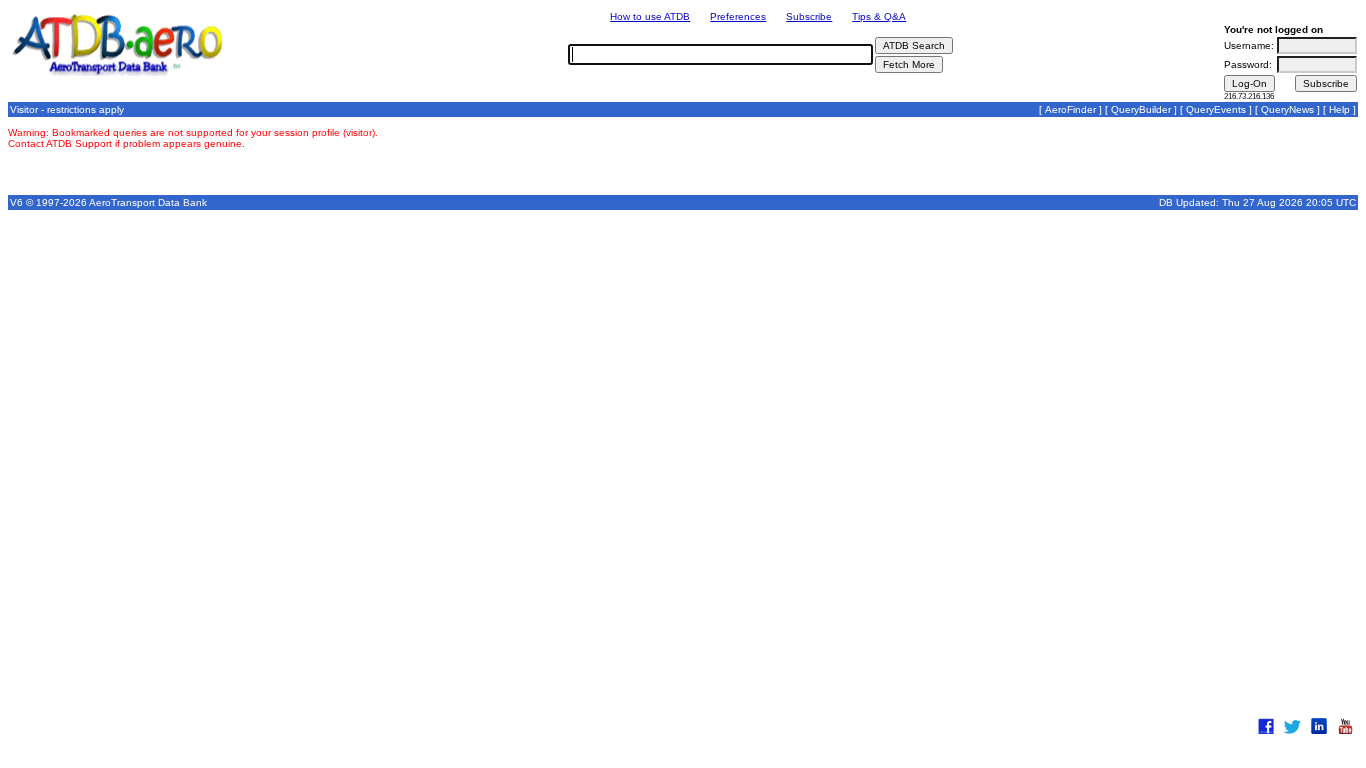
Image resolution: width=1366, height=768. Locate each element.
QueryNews (1287, 109)
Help (1339, 109)
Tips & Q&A (879, 16)
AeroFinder (1070, 109)
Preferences (738, 16)
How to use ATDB (650, 16)
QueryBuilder (1141, 109)
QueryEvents (1216, 109)
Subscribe (809, 16)
